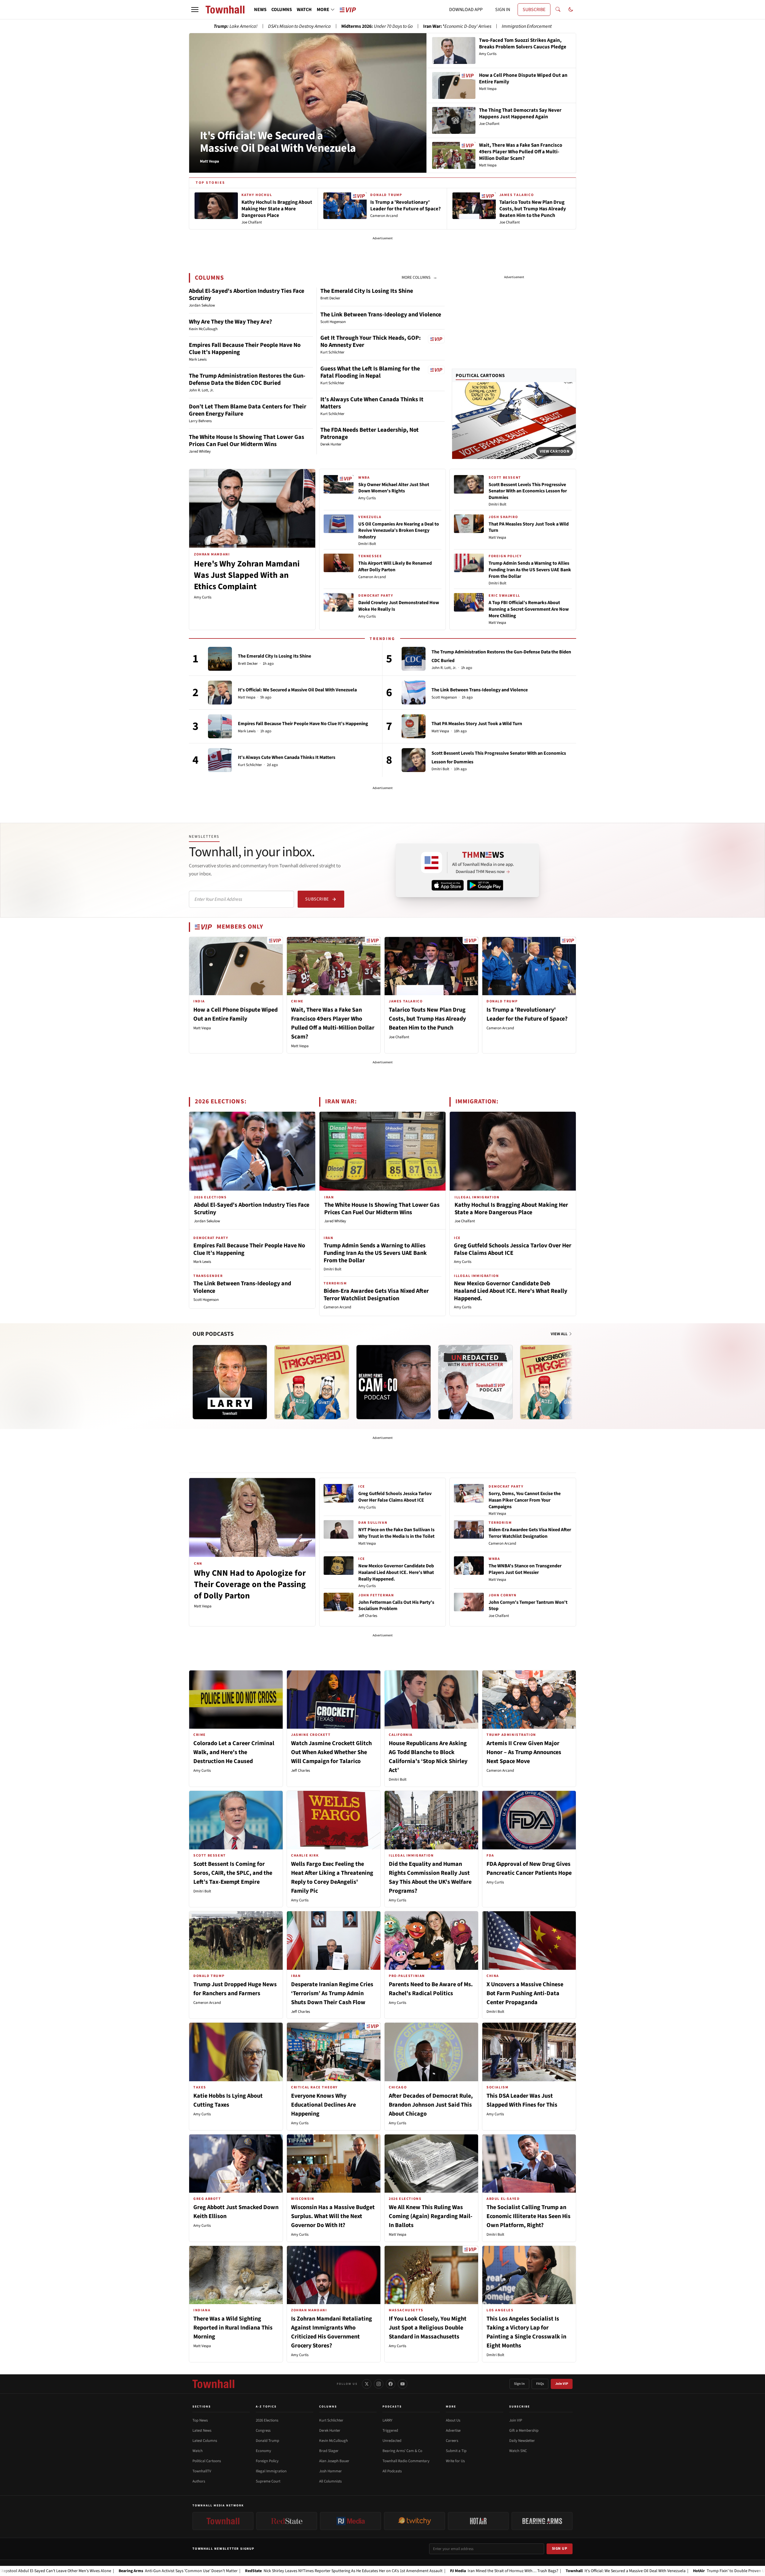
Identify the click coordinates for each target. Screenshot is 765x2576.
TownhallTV (202, 2471)
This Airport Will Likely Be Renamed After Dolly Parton (395, 566)
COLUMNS (282, 10)
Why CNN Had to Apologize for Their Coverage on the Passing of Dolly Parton (250, 1584)
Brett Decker (248, 664)
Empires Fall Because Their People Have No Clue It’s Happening (245, 349)
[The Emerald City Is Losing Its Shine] (220, 659)
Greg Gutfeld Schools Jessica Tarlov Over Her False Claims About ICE (513, 1249)
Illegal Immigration (271, 2471)
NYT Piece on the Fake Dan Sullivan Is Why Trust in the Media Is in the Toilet (396, 1533)
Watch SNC (518, 2451)
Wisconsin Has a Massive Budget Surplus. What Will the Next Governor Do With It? (333, 2216)
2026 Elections (267, 2420)
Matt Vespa (497, 537)
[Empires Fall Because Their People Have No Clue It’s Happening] (220, 726)
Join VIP (562, 2384)
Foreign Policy (267, 2461)
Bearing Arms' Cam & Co (402, 2451)
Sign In (519, 2384)
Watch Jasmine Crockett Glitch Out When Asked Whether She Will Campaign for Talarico (331, 1752)
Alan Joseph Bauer (334, 2461)
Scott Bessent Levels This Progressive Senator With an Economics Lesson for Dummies (528, 491)
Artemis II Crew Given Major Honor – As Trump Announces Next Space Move (524, 1752)
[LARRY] (230, 1382)
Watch (198, 2451)
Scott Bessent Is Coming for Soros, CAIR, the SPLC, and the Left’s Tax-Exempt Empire (233, 1873)
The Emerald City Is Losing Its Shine (367, 291)
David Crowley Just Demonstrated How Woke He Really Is (399, 606)
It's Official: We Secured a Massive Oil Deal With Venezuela (278, 142)
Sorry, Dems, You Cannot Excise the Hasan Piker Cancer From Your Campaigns (525, 1500)
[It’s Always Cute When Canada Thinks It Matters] (220, 760)
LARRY (387, 2420)
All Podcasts (392, 2471)
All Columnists (330, 2481)
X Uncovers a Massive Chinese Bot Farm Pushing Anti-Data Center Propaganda (525, 1993)
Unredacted (392, 2441)
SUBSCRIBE (534, 10)
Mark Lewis (247, 731)
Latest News (202, 2430)
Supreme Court (268, 2481)
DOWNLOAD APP (466, 10)
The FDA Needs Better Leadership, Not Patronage (370, 434)
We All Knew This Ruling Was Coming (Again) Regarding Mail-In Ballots (431, 2216)
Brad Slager (329, 2451)
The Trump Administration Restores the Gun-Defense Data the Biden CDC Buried (247, 379)
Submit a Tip (456, 2451)
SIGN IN (503, 10)
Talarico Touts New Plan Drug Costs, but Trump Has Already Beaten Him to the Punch (427, 1019)
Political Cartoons (480, 376)
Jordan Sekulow (207, 1221)
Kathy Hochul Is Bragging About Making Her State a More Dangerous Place (511, 1209)
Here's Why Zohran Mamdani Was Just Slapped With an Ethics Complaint (247, 575)
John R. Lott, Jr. (444, 668)
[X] (367, 2384)
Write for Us (455, 2461)
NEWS (260, 10)
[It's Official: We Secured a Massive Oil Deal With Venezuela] (220, 693)
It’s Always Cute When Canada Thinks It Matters (372, 403)
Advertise (453, 2430)
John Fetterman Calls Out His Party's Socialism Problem (396, 1606)
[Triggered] (312, 1382)
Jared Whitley (335, 1221)
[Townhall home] (213, 2384)
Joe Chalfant (399, 1037)
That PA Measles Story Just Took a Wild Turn (529, 527)
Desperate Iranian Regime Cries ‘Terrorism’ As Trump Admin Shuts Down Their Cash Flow (332, 1993)
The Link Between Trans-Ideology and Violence (381, 315)
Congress (263, 2430)
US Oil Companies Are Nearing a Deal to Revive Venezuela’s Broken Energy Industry (399, 530)
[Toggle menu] (195, 10)
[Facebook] (391, 2384)
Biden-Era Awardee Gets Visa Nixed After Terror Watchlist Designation (376, 1295)
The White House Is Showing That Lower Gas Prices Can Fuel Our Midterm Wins (247, 441)
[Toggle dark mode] (571, 10)
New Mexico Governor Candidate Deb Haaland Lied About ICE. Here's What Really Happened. (511, 1291)
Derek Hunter (330, 2430)
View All (560, 1334)
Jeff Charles (368, 1616)
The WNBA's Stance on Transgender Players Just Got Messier (525, 1569)
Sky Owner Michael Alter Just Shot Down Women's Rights (394, 488)
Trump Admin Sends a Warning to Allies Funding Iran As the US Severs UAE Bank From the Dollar (530, 570)
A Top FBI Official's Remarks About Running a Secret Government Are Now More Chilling (529, 609)
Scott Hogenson (444, 697)
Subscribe (317, 899)
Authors (199, 2481)
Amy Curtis (203, 597)
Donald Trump (267, 2441)
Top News (200, 2420)
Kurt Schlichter (250, 765)
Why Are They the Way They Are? (230, 322)
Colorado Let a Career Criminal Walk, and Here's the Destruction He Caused (234, 1752)
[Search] (558, 10)
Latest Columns (205, 2441)
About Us (453, 2420)
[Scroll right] (571, 1376)
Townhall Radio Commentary (406, 2461)
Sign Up (560, 2549)
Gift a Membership (524, 2430)
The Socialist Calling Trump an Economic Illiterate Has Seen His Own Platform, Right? (528, 2216)
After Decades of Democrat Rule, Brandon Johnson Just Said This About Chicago (431, 2105)
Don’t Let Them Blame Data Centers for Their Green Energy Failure (248, 410)
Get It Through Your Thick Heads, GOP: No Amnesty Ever (371, 341)
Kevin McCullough (333, 2441)
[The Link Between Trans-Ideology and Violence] (414, 693)
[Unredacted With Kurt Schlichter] (475, 1382)
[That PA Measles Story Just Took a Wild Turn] (414, 726)
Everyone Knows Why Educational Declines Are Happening (323, 2105)
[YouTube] (403, 2384)
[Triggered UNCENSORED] (557, 1382)
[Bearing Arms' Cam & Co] (394, 1382)
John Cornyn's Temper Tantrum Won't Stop (528, 1606)
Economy (263, 2451)
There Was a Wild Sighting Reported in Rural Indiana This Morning (233, 2328)
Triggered (390, 2430)
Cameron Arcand (372, 577)
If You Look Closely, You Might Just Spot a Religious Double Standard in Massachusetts (428, 2328)
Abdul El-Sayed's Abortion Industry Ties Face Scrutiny (247, 295)
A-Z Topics (266, 2407)
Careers (452, 2441)
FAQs (540, 2384)
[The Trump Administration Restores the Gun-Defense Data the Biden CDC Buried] (414, 659)
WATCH (304, 10)
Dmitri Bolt (367, 544)
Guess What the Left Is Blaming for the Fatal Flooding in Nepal (370, 372)
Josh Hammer (331, 2471)
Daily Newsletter (522, 2441)
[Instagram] (379, 2384)
